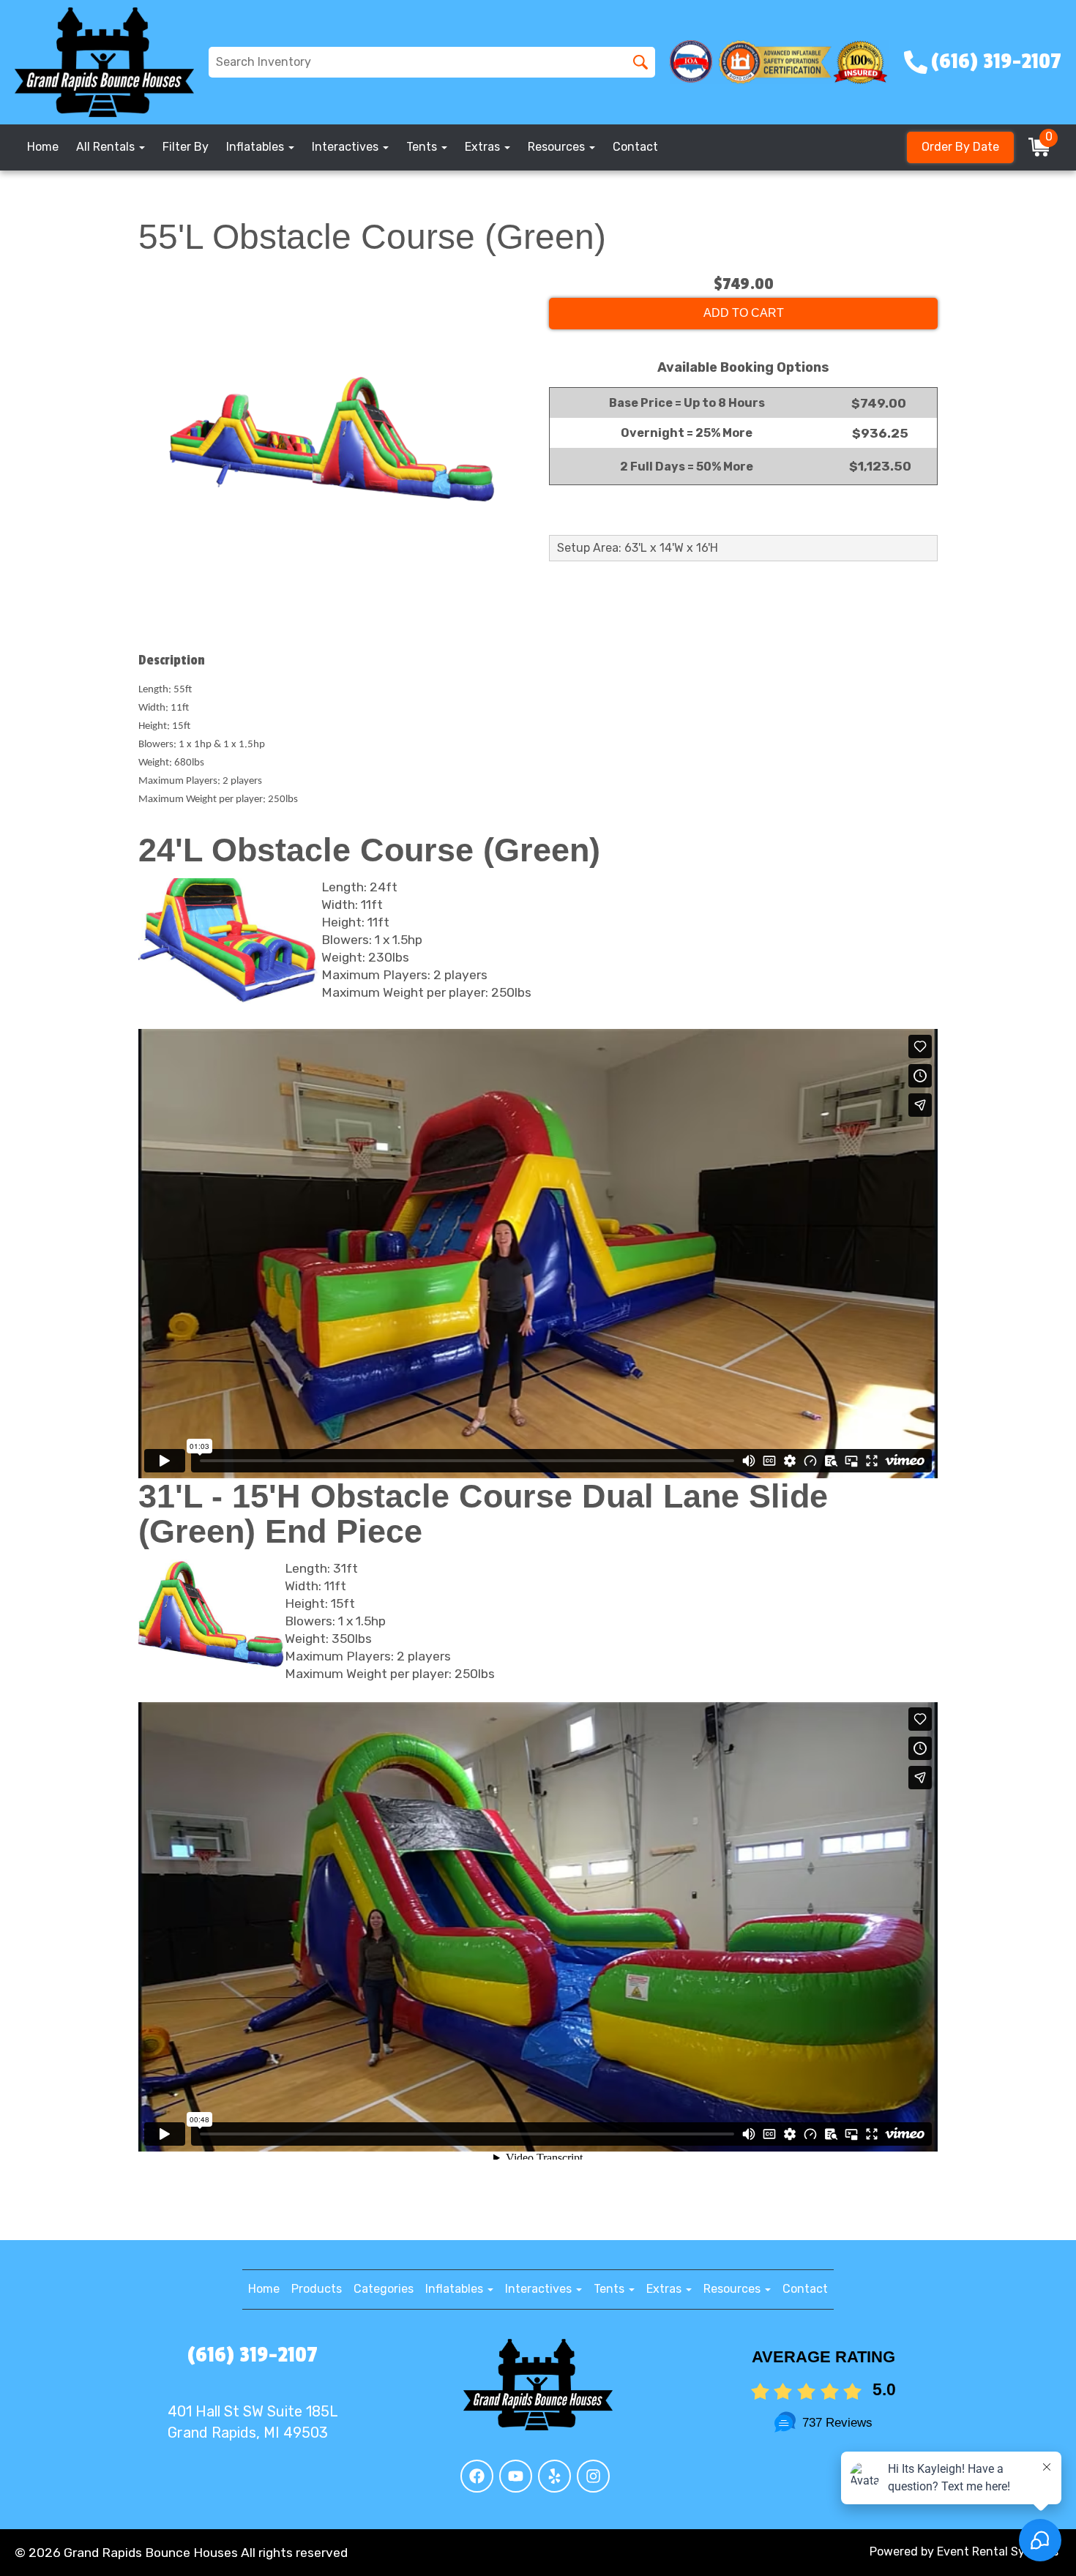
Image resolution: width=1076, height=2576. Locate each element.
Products (317, 2289)
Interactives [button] (347, 147)
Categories (384, 2289)
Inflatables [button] (257, 147)
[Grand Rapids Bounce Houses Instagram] (593, 2476)
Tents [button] (423, 147)
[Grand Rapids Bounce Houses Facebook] (477, 2476)
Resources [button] (558, 147)
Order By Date (960, 147)
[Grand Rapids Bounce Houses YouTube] (516, 2476)
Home (43, 147)
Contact (635, 147)
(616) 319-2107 (253, 2355)
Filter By (186, 147)
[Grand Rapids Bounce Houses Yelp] (554, 2476)
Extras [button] (484, 147)
